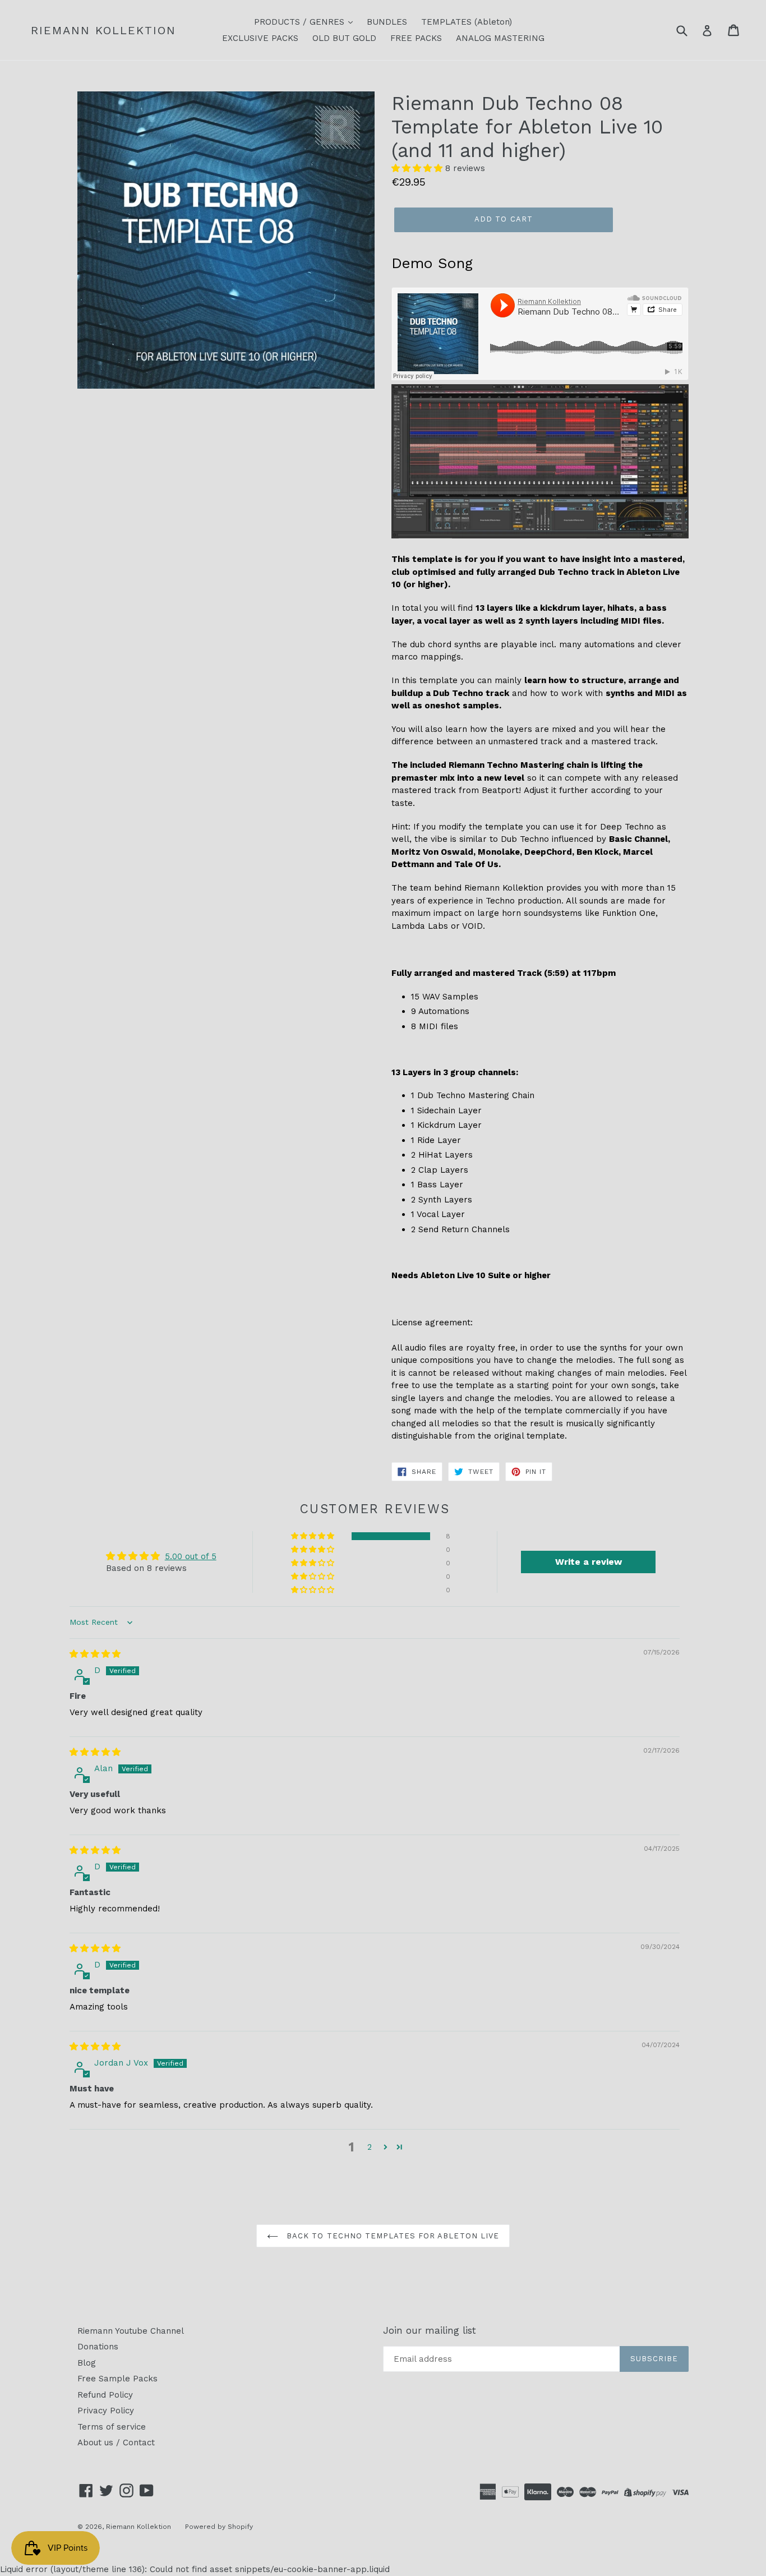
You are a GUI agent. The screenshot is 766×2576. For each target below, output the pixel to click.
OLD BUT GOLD (344, 38)
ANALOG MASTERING (500, 38)
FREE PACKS (416, 38)
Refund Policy (105, 2395)
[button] (418, 168)
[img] (95, 1654)
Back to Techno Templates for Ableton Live (391, 2236)
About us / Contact (116, 2443)
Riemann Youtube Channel (131, 2331)
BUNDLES (387, 22)
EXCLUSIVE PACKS (260, 38)
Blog (87, 2363)
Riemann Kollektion (103, 30)
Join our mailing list (430, 2330)
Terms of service (112, 2427)
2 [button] (370, 2147)
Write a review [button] (589, 1562)
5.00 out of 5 (191, 1556)
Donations (98, 2347)
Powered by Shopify (219, 2527)
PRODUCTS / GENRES (301, 22)
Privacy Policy (106, 2411)
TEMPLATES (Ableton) (467, 22)
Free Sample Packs (117, 2379)
